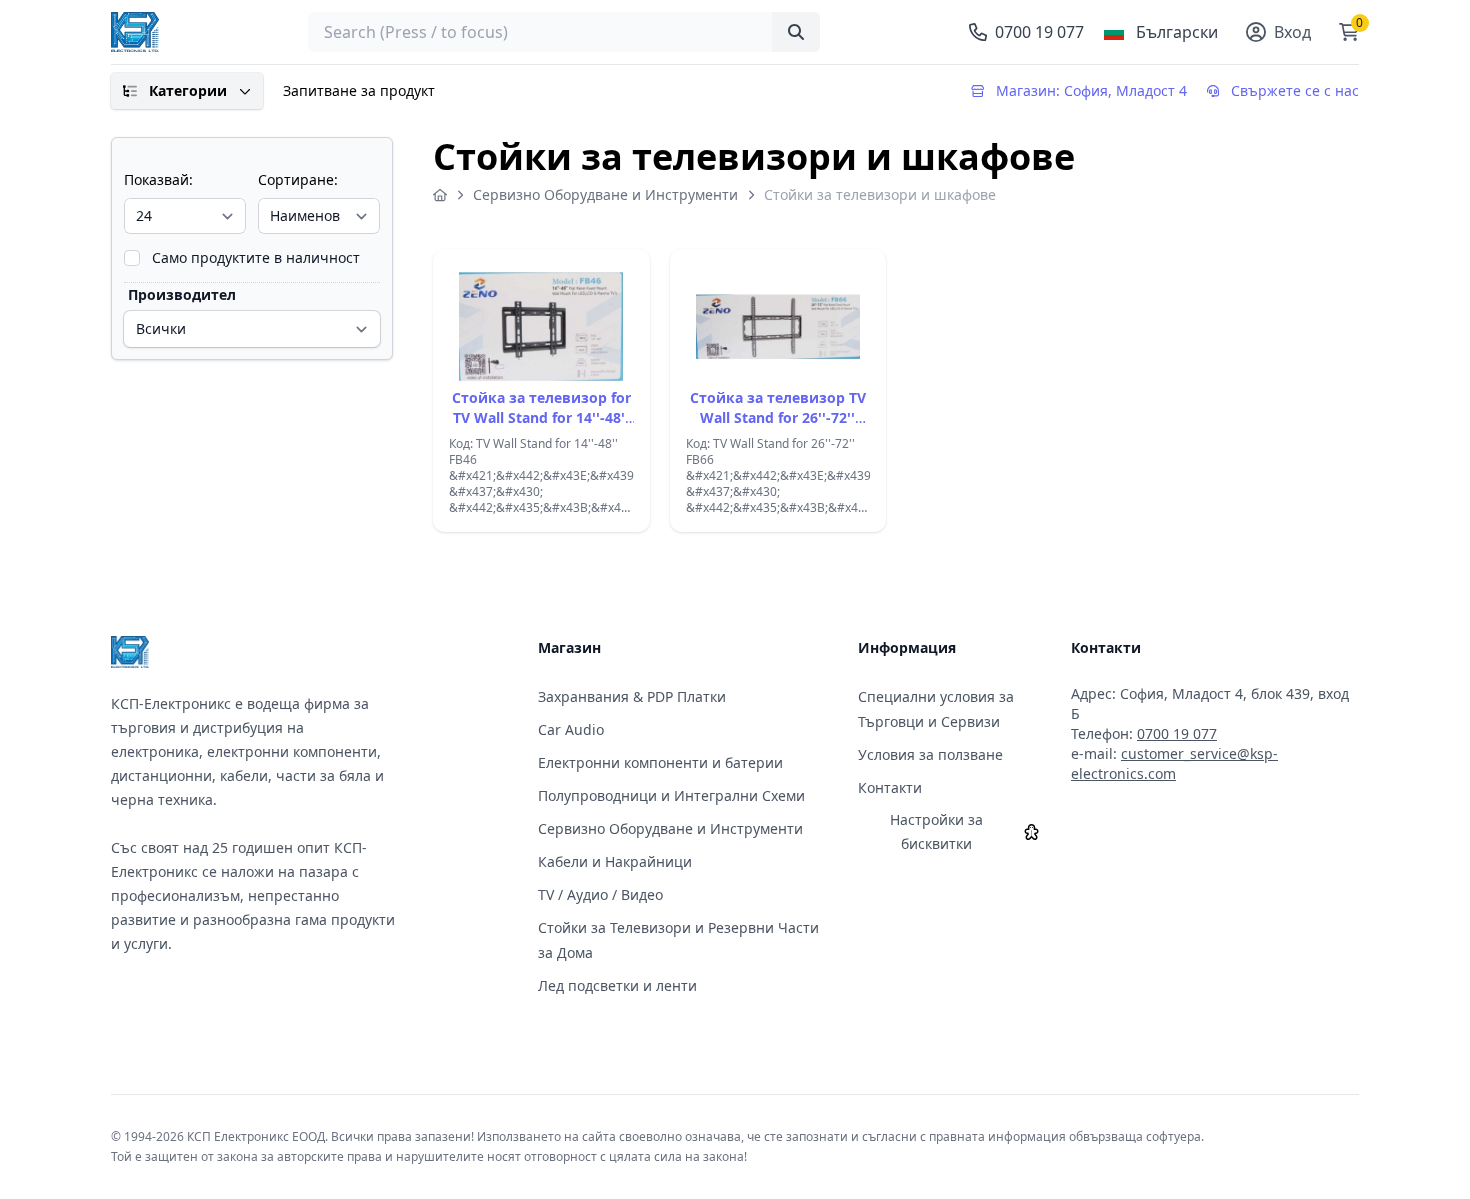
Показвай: (158, 179)
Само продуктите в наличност (256, 257)
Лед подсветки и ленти (617, 985)
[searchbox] (564, 32)
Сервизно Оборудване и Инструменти (605, 194)
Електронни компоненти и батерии (660, 762)
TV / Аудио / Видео (600, 894)
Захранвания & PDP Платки (632, 696)
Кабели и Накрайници (615, 861)
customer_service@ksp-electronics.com (1174, 763)
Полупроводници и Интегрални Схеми (671, 795)
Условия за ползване (930, 754)
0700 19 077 (1177, 733)
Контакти (890, 787)
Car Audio (571, 729)
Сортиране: (298, 179)
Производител (182, 294)
